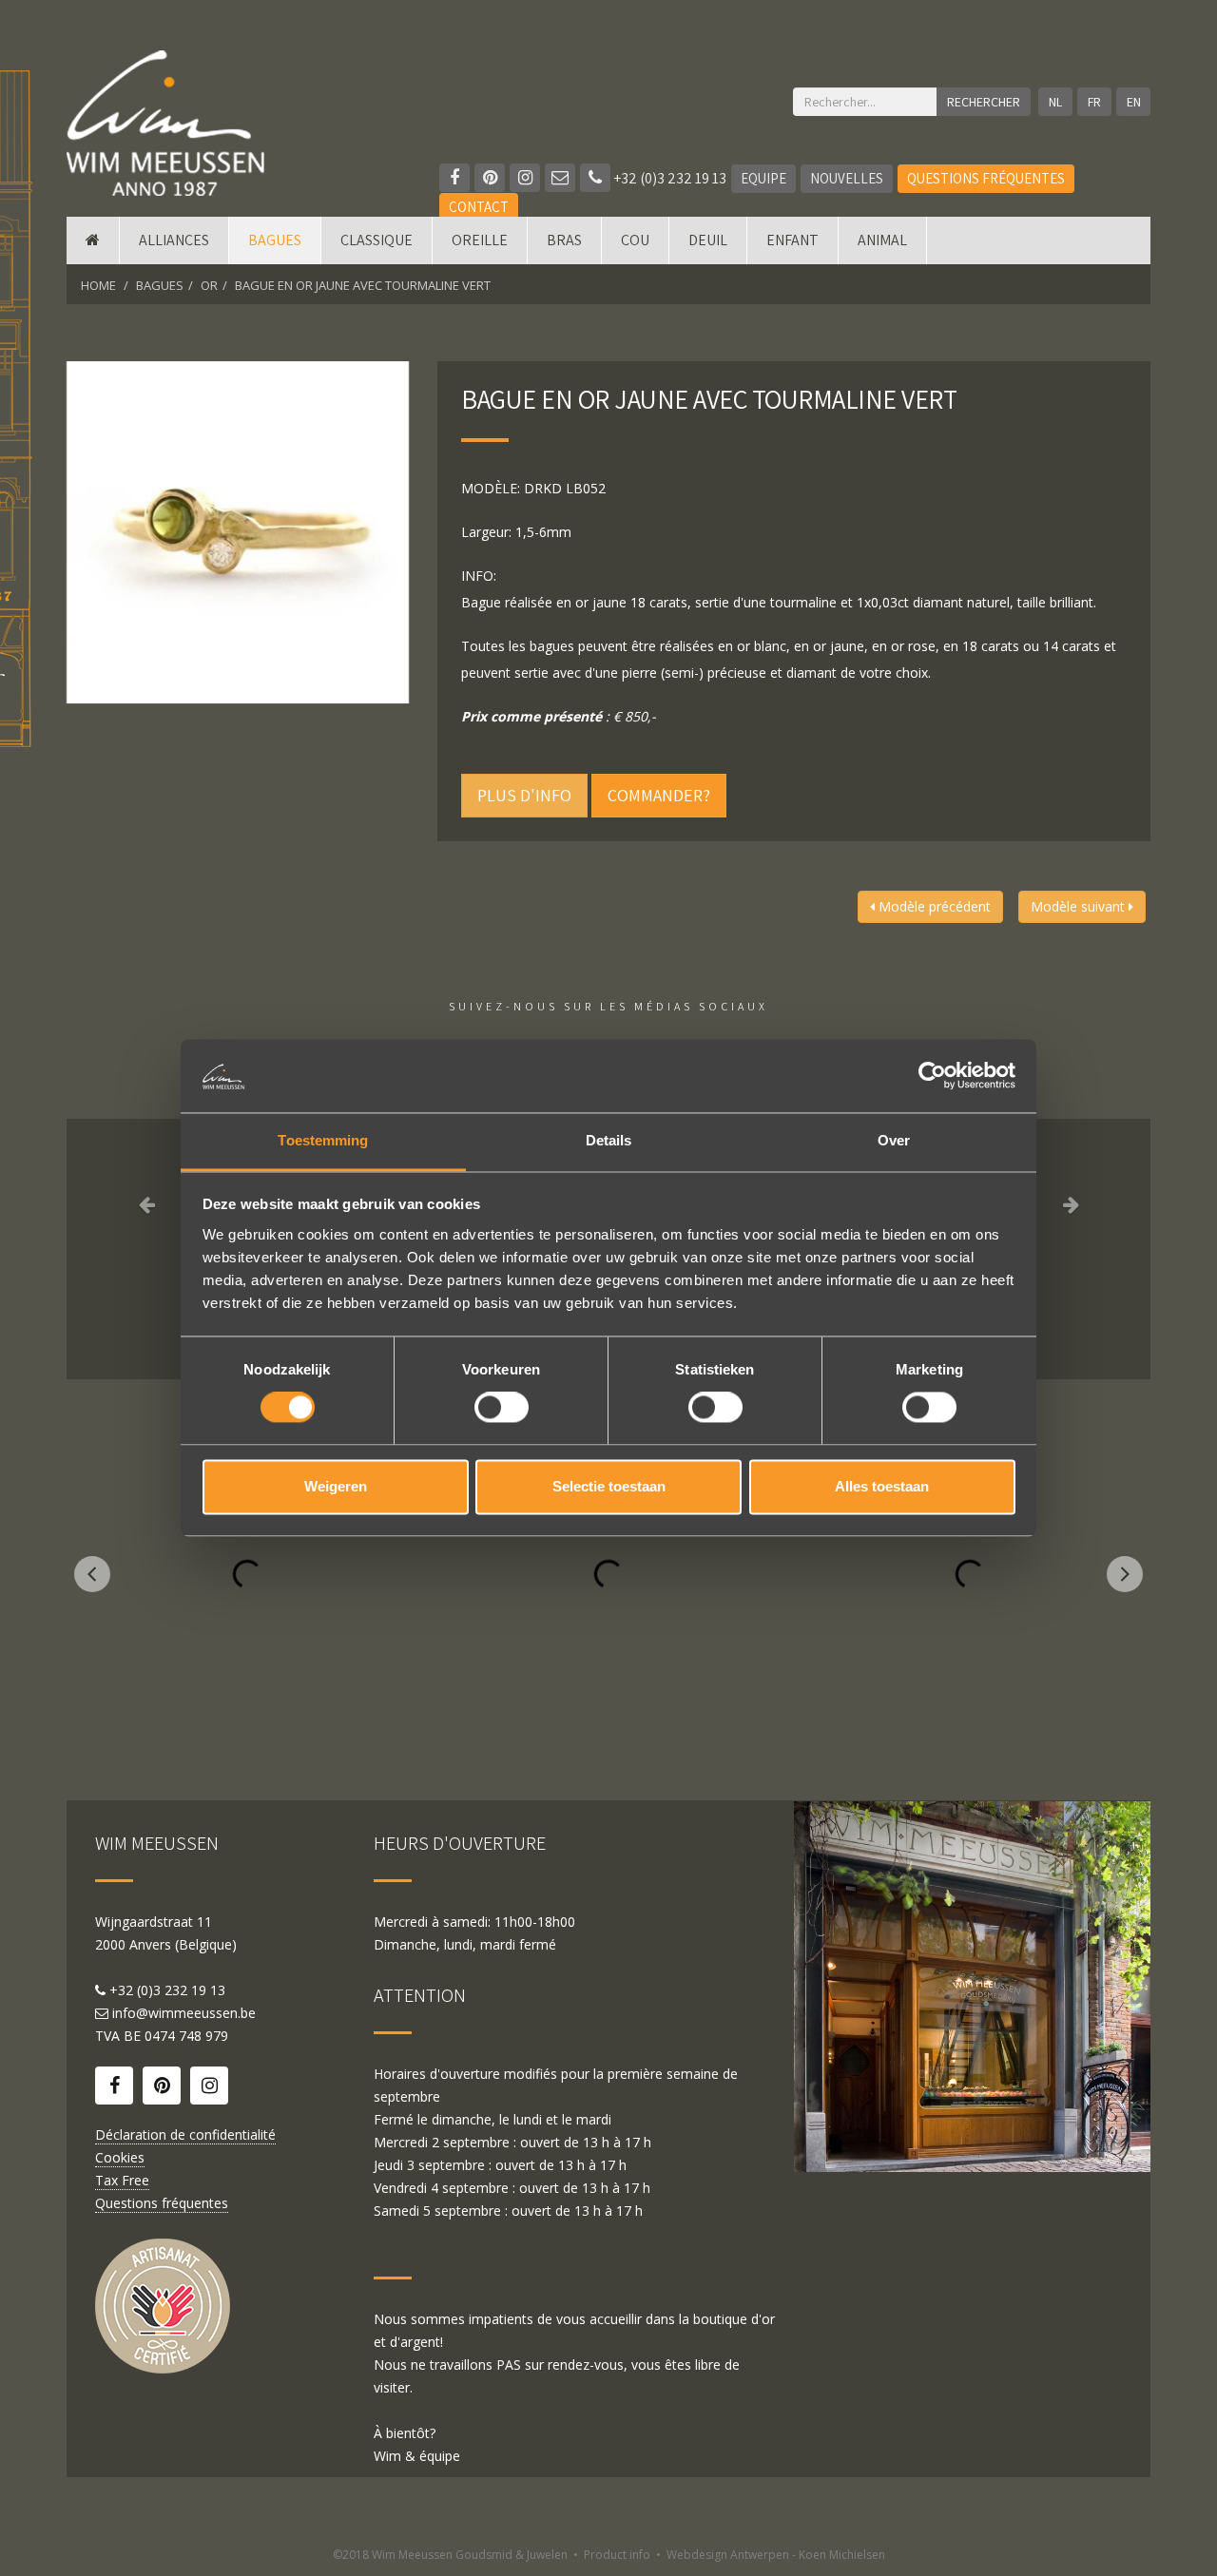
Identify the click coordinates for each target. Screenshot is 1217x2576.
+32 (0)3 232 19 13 (668, 178)
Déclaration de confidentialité (185, 2134)
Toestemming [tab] (323, 1140)
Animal (882, 240)
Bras (564, 240)
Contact (479, 207)
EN (1134, 102)
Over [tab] (894, 1140)
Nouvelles (847, 178)
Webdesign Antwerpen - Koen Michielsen (776, 2555)
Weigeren (336, 1486)
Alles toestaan (882, 1486)
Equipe (763, 178)
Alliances (174, 240)
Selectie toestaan (609, 1486)
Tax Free (122, 2180)
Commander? (659, 795)
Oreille (480, 240)
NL (1055, 102)
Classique (377, 240)
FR (1094, 102)
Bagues (275, 240)
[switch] (502, 1408)
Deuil (708, 240)
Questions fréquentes (986, 178)
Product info (617, 2555)
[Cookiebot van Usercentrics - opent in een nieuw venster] (932, 1076)
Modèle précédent (933, 906)
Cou (635, 240)
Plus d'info (524, 795)
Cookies (120, 2157)
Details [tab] (609, 1140)
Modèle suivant (1080, 906)
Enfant (792, 240)
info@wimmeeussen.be (184, 2013)
